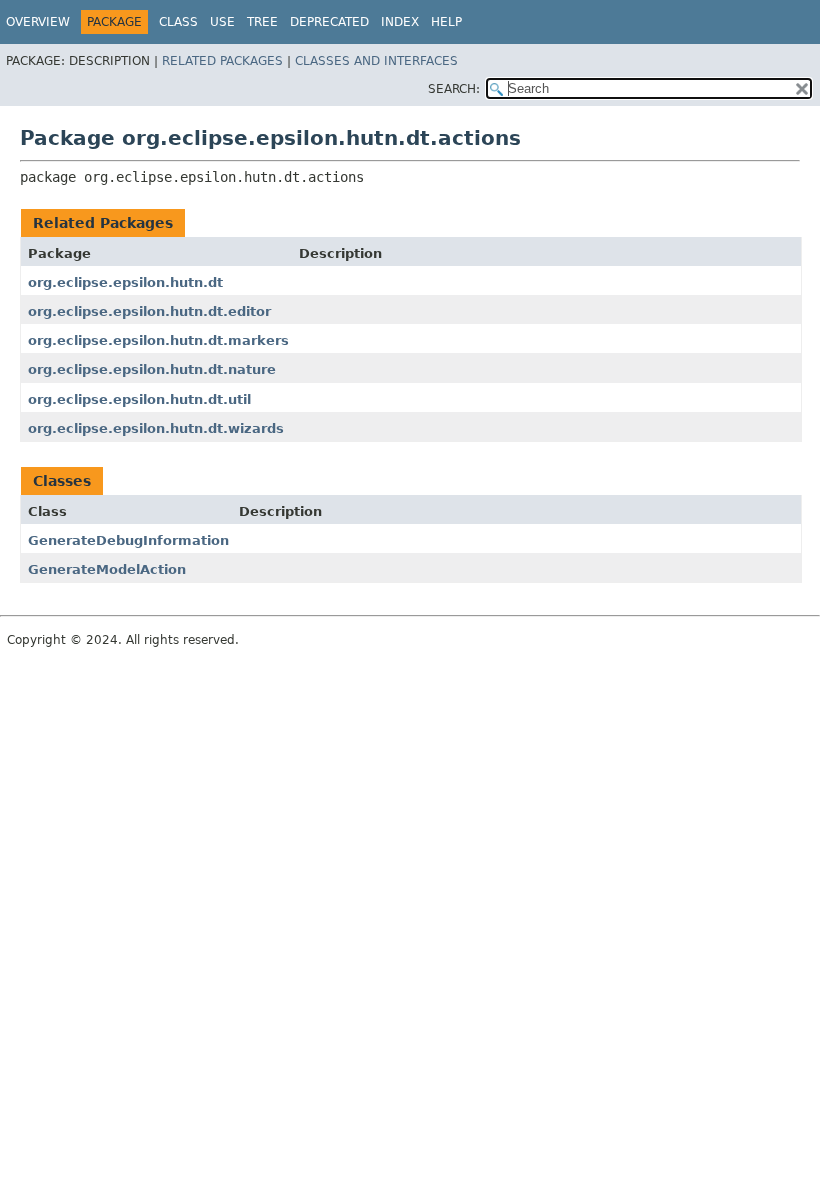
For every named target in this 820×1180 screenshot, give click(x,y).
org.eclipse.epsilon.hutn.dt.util (139, 399)
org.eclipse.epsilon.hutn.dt (125, 282)
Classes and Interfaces (376, 61)
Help (446, 22)
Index (400, 22)
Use (222, 22)
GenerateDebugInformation (128, 540)
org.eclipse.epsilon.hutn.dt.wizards (156, 428)
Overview (38, 22)
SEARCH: (454, 89)
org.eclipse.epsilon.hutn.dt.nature (152, 369)
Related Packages (222, 61)
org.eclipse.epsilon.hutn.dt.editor (149, 311)
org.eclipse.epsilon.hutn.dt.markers (158, 340)
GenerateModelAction (107, 569)
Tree (262, 22)
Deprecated (329, 22)
